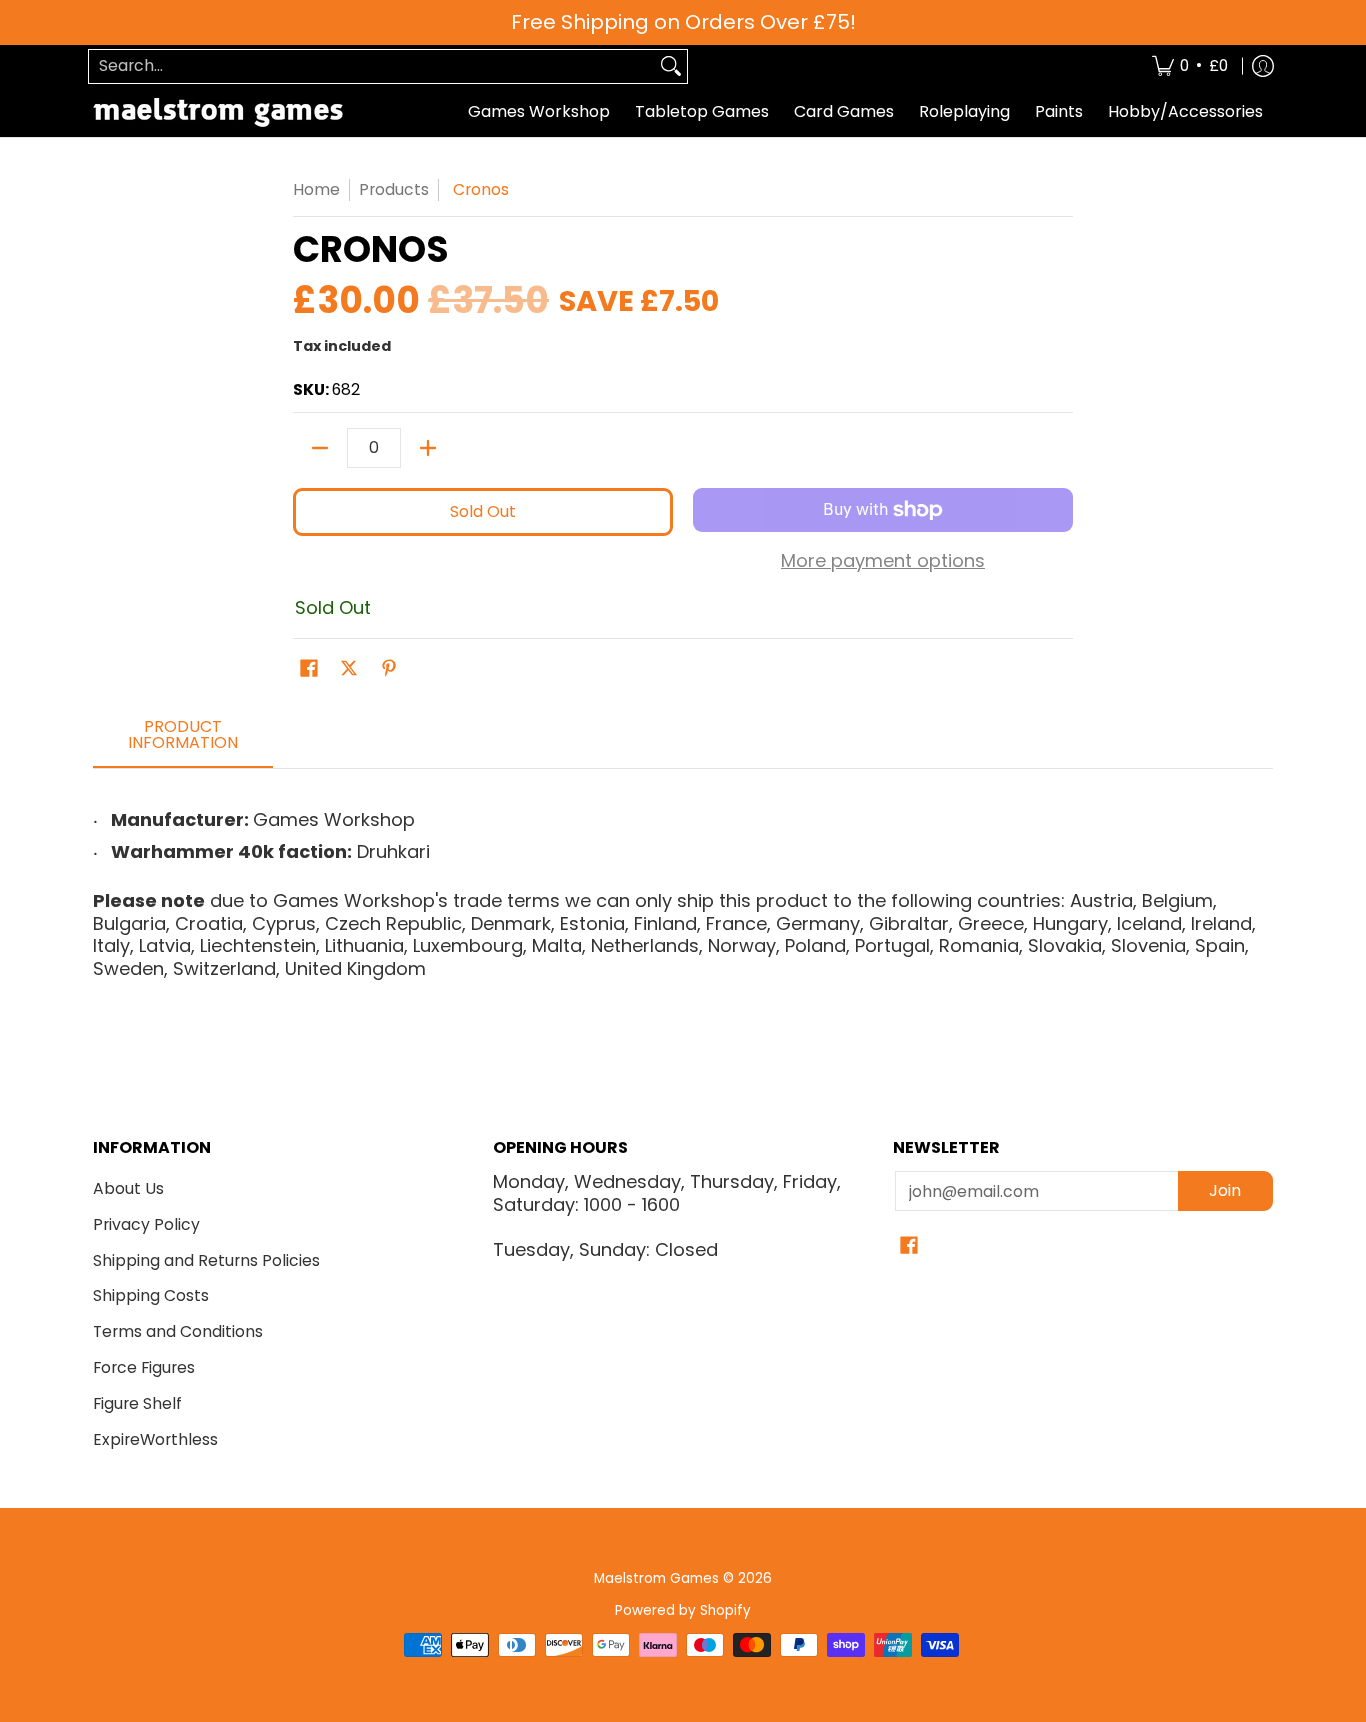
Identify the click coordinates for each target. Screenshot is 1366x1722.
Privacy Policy (146, 1224)
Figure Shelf (137, 1403)
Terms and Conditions (178, 1331)
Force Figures (144, 1367)
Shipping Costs (151, 1295)
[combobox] (372, 66)
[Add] (428, 448)
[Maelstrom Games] (218, 112)
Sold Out (483, 511)
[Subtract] (320, 448)
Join (1225, 1190)
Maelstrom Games (656, 1578)
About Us (128, 1188)
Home (316, 189)
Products (394, 189)
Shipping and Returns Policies (206, 1260)
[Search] (671, 66)
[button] (309, 670)
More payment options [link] (883, 561)
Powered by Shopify (683, 1610)
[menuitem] (1190, 66)
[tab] (183, 741)
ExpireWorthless (155, 1439)
